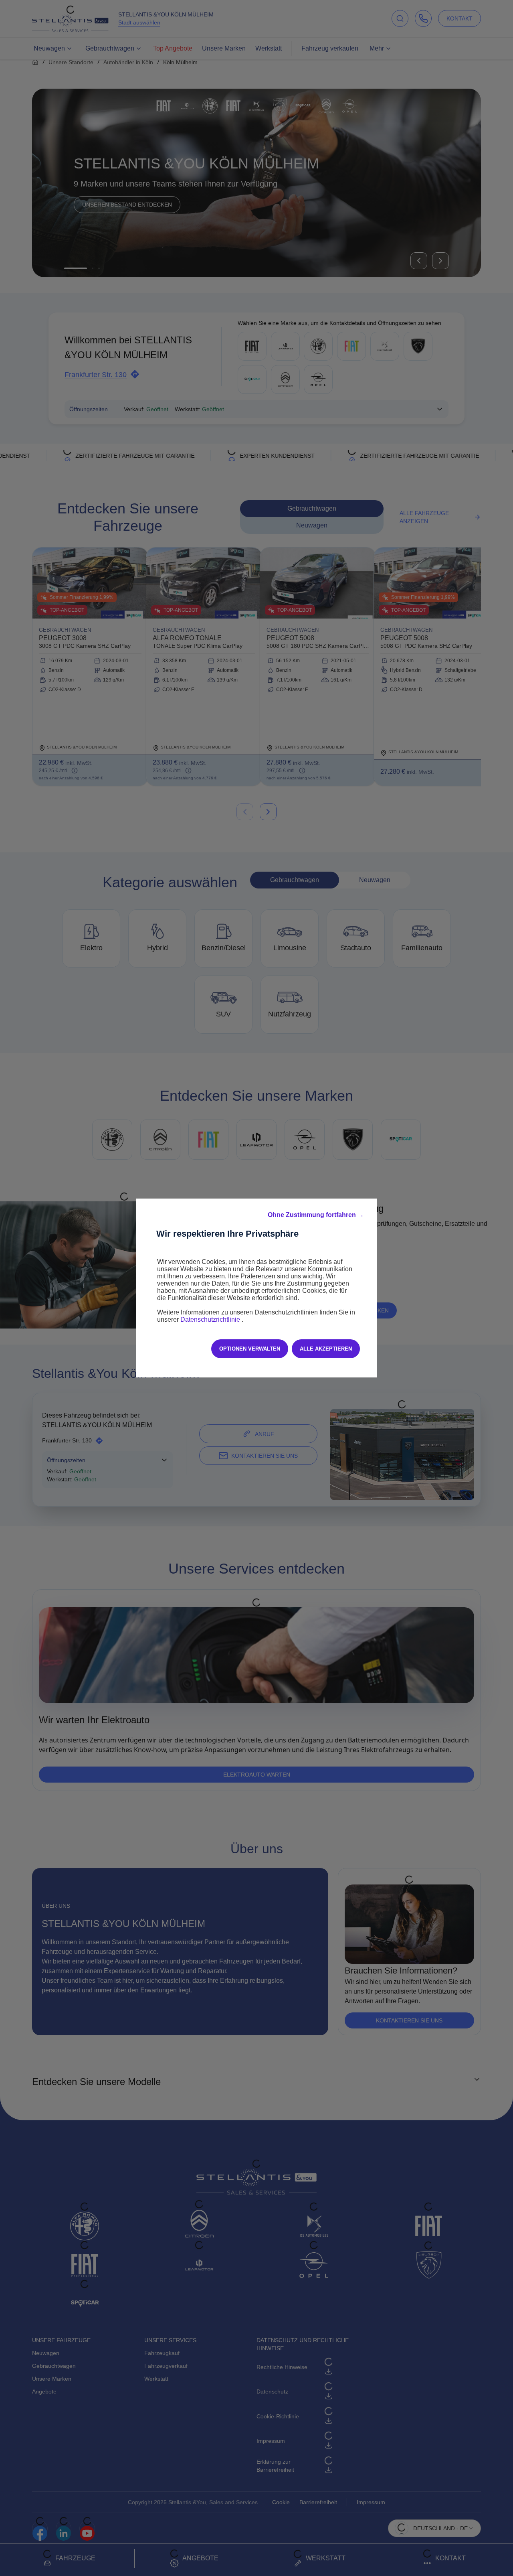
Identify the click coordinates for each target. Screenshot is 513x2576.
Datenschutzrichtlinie (211, 1319)
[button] (316, 1215)
